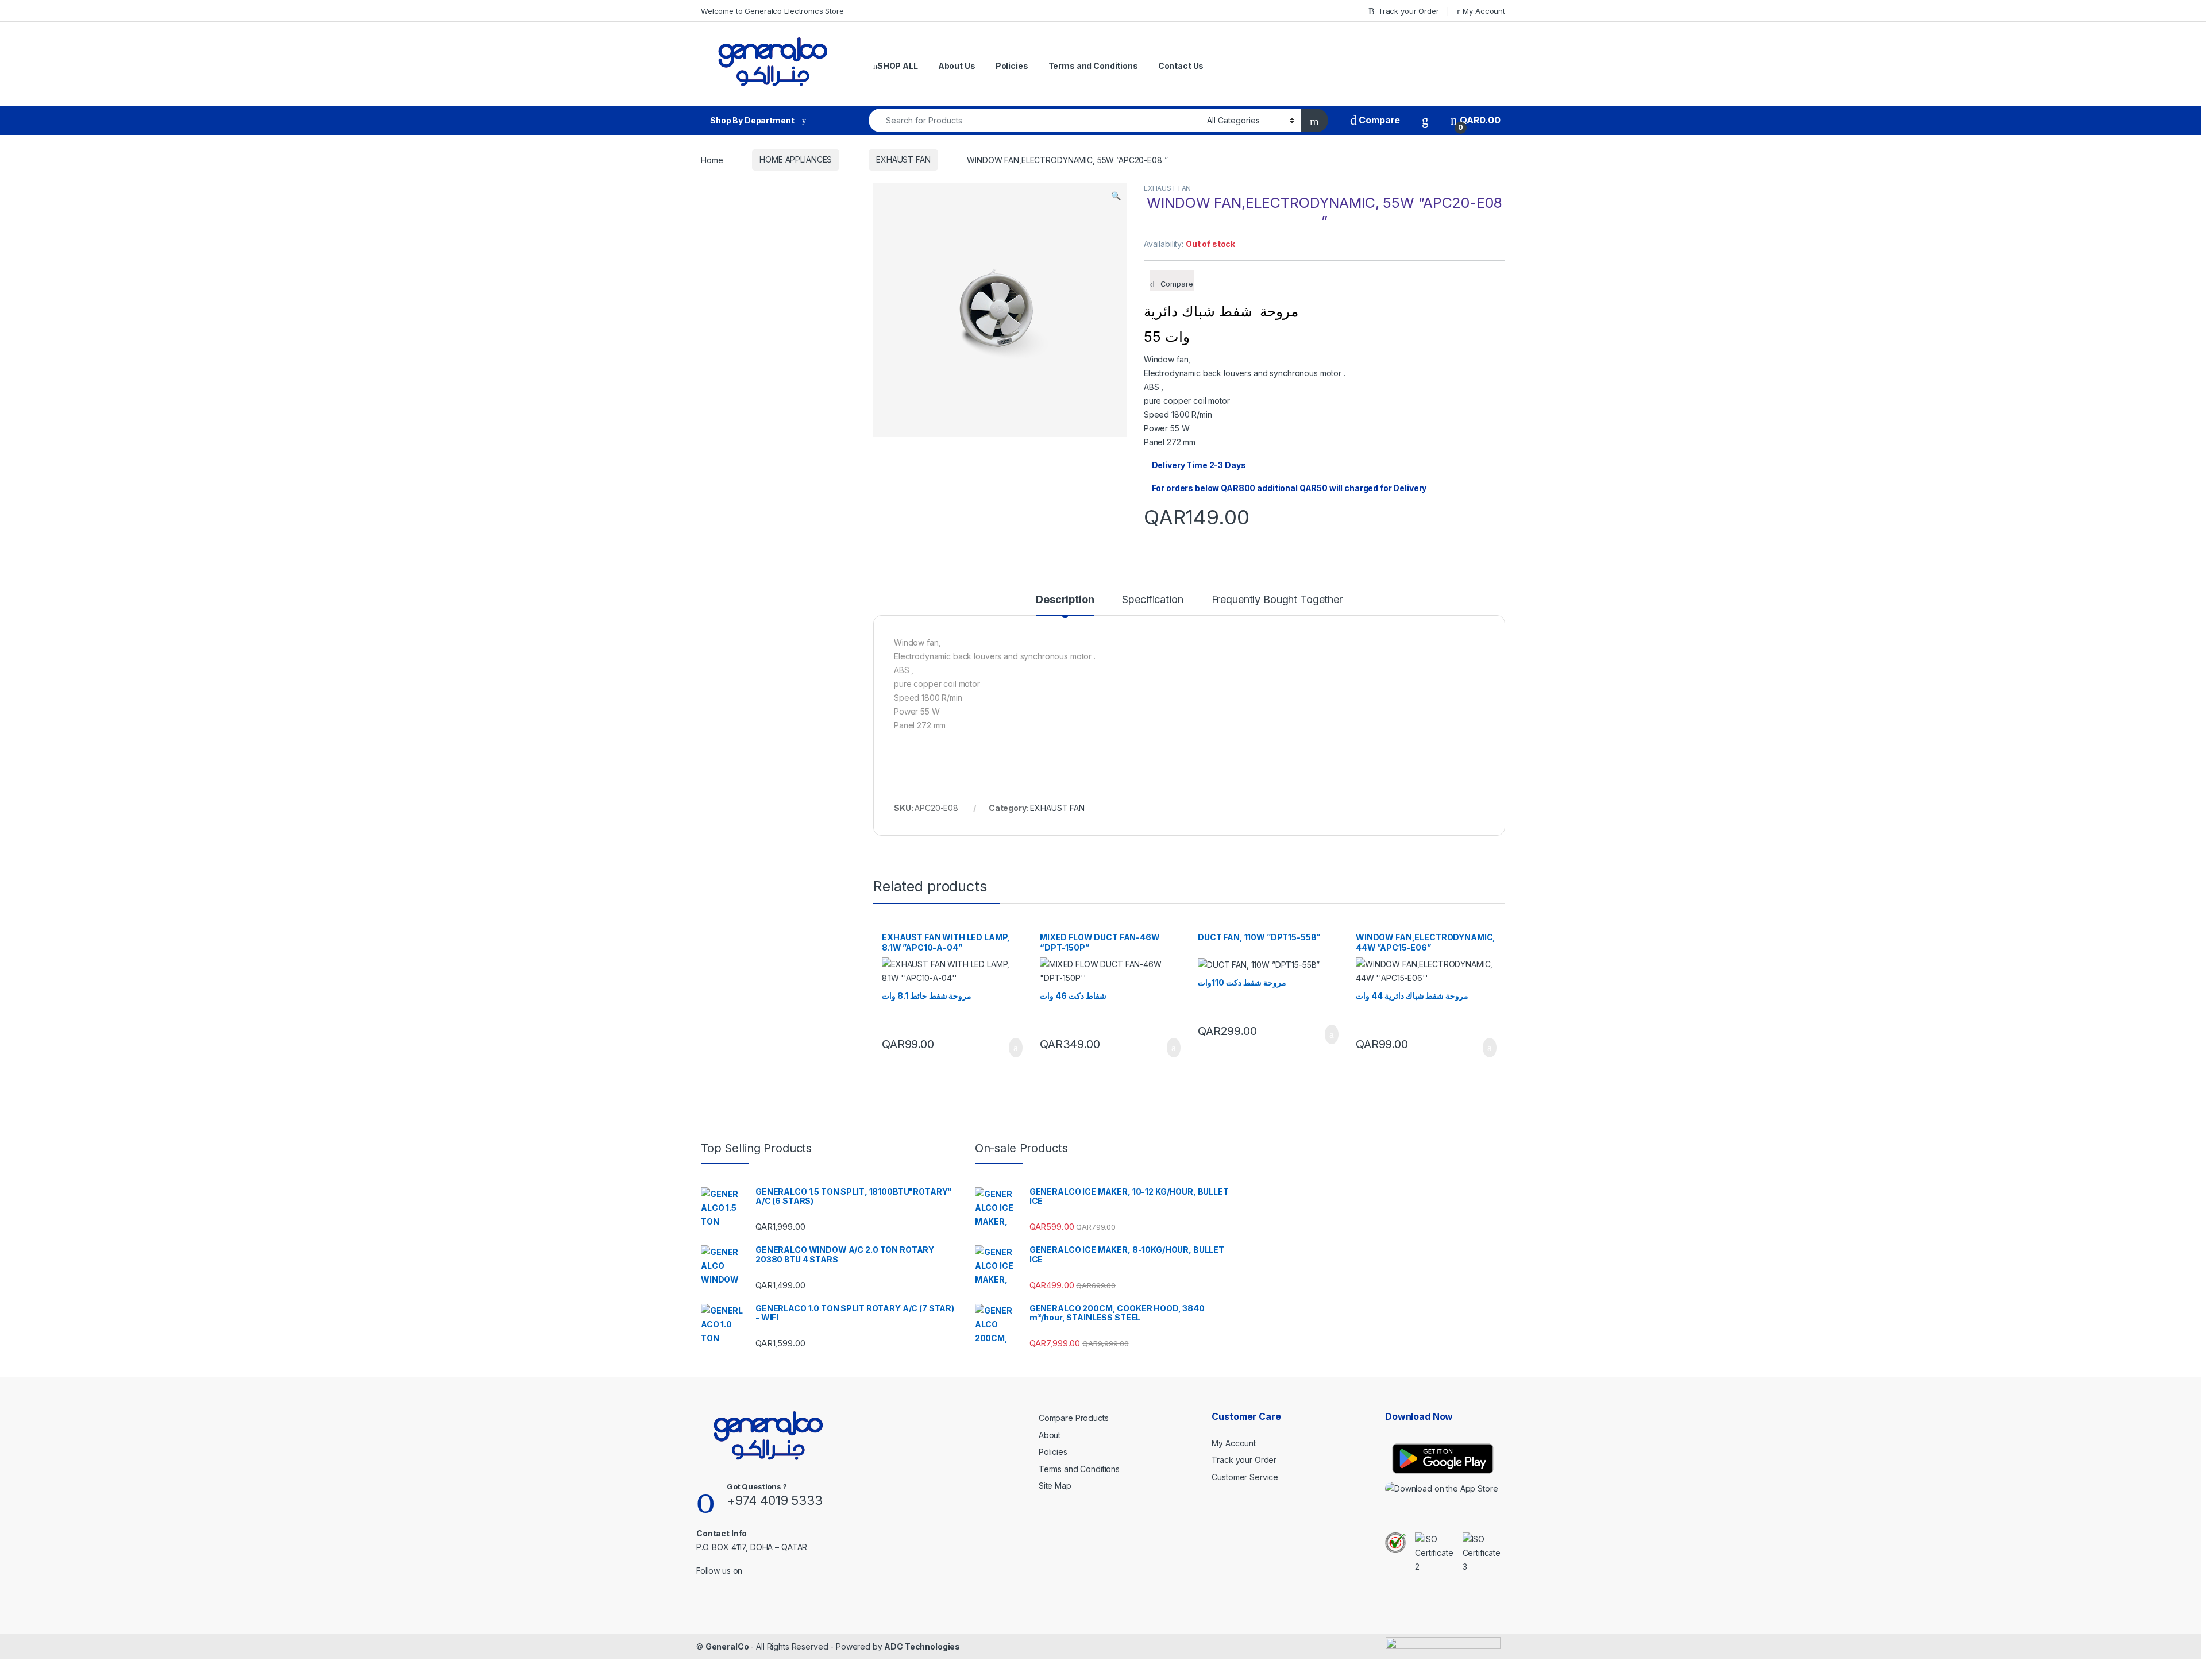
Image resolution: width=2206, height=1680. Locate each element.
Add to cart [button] (1015, 1048)
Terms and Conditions (1093, 66)
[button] (1116, 196)
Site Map (1055, 1486)
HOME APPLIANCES (796, 159)
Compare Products (1074, 1418)
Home (712, 159)
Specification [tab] (1152, 600)
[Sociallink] (701, 1586)
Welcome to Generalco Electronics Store (772, 11)
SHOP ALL (898, 66)
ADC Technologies (922, 1646)
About (1050, 1435)
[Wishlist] (1425, 120)
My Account (1484, 11)
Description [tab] (1065, 600)
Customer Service (1245, 1477)
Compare (1378, 120)
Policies (1012, 66)
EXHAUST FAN (903, 159)
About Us (957, 66)
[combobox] (1035, 120)
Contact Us (1181, 66)
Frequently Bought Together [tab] (1277, 600)
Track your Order (1409, 11)
